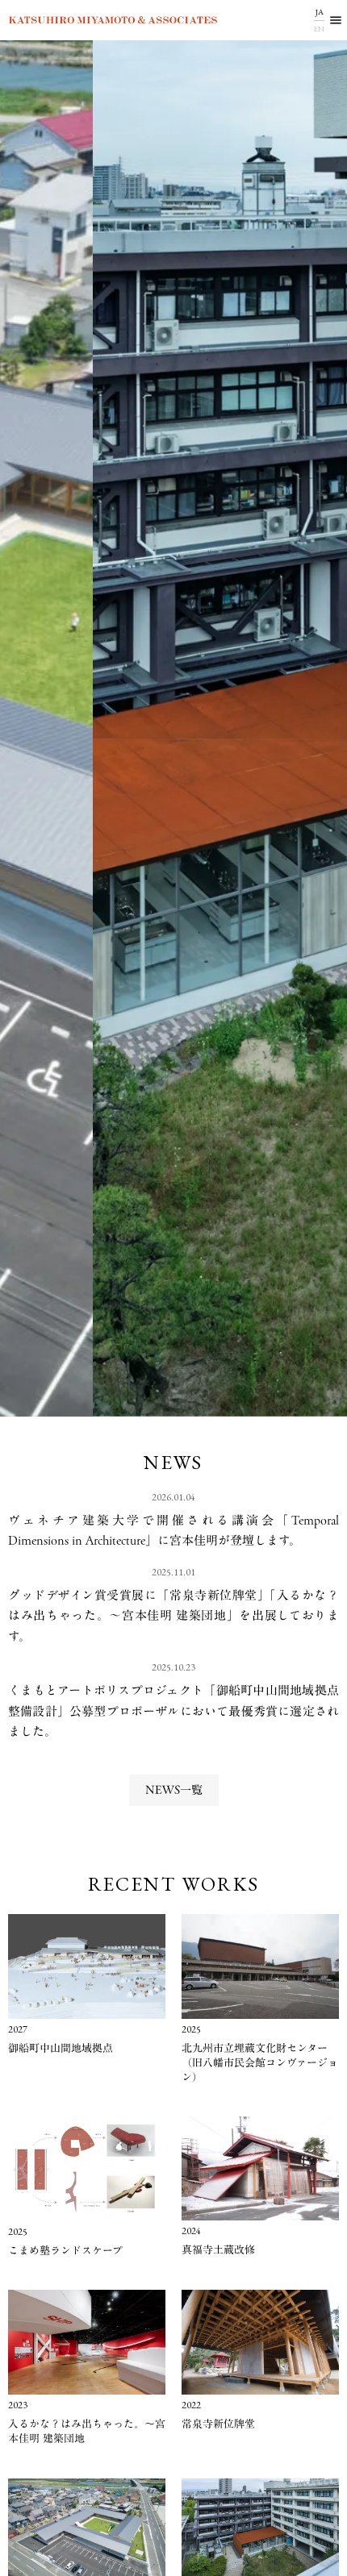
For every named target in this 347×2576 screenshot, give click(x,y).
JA (320, 12)
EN (319, 29)
